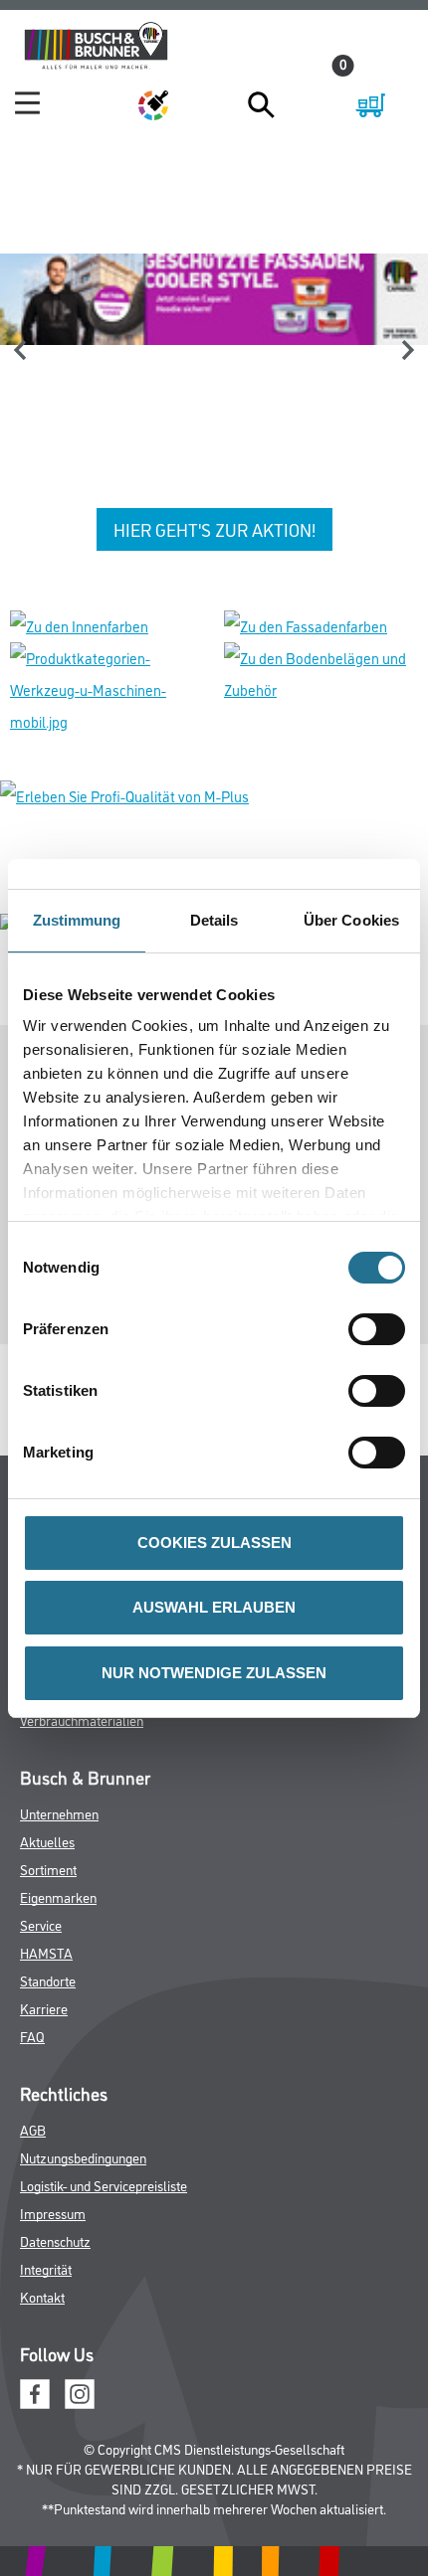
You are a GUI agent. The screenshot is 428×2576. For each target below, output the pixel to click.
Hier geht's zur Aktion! (214, 529)
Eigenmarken (58, 1896)
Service (41, 1924)
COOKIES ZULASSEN (214, 1543)
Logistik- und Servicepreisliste (104, 2185)
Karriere (44, 2008)
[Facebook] (35, 2392)
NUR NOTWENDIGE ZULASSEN (214, 1673)
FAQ (32, 2036)
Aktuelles (47, 1841)
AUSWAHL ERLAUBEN (214, 1607)
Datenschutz (55, 2240)
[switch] (382, 1329)
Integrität (46, 2268)
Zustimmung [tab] (77, 920)
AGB (33, 2129)
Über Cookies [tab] (351, 920)
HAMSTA (46, 1952)
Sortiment (48, 1869)
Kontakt (42, 2296)
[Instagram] (80, 2392)
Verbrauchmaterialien (82, 1719)
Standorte (48, 1980)
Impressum (53, 2213)
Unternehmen (59, 1813)
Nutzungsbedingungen (83, 2157)
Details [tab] (214, 920)
